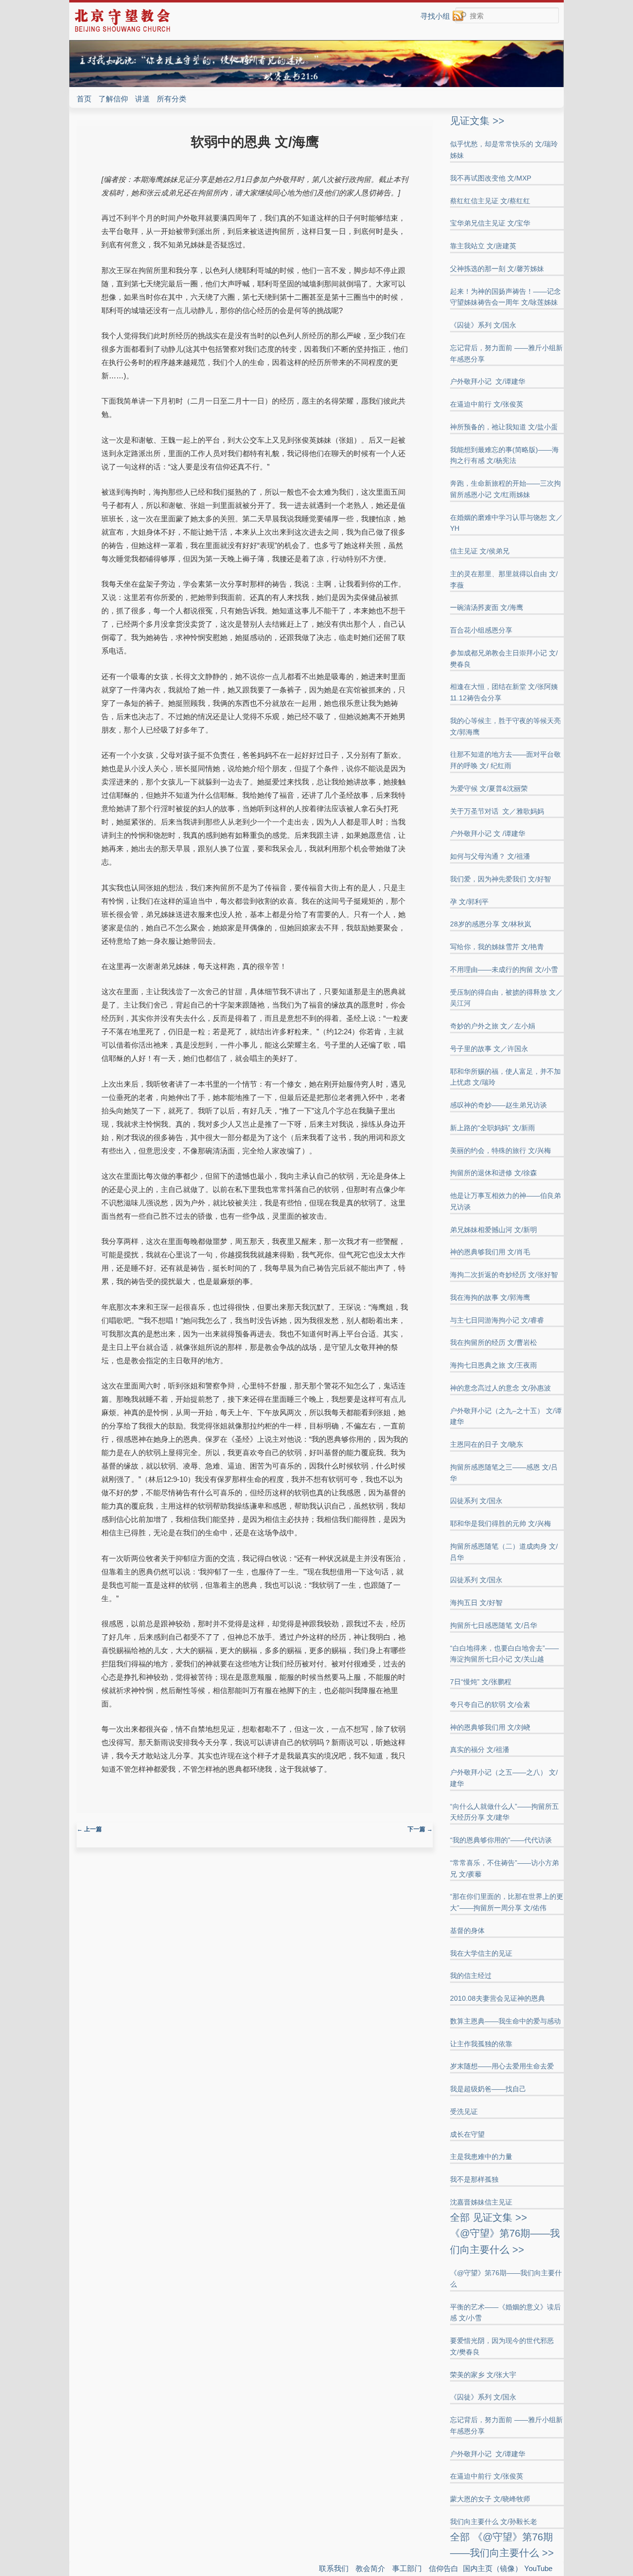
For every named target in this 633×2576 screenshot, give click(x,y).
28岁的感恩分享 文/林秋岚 (491, 924)
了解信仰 (113, 99)
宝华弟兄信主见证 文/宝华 (490, 223)
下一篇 (420, 1829)
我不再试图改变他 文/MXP (491, 178)
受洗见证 (464, 2112)
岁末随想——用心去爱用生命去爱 (502, 2066)
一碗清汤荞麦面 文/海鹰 (487, 607)
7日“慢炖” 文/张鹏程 (481, 1682)
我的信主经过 (471, 1976)
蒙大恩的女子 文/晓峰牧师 (490, 2499)
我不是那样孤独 (474, 2179)
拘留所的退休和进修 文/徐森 (494, 1173)
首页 (84, 99)
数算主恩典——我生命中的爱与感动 (505, 2021)
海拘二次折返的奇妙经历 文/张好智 (504, 1275)
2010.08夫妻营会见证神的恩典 (497, 1998)
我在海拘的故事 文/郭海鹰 (490, 1297)
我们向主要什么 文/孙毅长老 (494, 2522)
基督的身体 (467, 1931)
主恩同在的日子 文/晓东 (487, 1444)
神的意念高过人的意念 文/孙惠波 (500, 1388)
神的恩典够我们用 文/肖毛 (490, 1252)
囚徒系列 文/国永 (476, 1501)
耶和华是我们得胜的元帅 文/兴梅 (500, 1523)
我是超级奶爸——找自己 (488, 2089)
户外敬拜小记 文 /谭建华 (488, 833)
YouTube (538, 2568)
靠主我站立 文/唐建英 (483, 246)
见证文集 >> (477, 121)
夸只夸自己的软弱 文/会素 (490, 1704)
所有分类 (172, 99)
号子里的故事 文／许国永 (489, 1049)
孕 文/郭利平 (469, 902)
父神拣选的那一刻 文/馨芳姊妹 (497, 269)
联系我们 (334, 2568)
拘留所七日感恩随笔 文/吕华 (494, 1625)
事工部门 (407, 2568)
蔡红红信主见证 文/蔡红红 (490, 201)
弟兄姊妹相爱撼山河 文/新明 (494, 1230)
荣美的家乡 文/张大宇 (483, 2375)
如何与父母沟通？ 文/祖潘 (490, 856)
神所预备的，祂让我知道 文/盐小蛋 (504, 427)
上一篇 (89, 1829)
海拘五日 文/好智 (476, 1603)
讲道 (142, 99)
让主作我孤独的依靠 (481, 2044)
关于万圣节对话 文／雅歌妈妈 (497, 811)
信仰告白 (444, 2568)
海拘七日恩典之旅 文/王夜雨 (494, 1365)
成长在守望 (467, 2134)
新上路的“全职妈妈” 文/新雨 (493, 1128)
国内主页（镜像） (493, 2568)
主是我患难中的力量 (481, 2157)
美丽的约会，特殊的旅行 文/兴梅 (500, 1150)
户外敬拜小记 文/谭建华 (488, 381)
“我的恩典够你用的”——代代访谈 (501, 1840)
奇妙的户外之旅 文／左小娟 (493, 1026)
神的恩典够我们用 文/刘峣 (490, 1727)
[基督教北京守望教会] (122, 30)
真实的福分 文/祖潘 (480, 1749)
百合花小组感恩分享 (481, 630)
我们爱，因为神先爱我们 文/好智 (500, 879)
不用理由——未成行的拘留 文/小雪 (504, 969)
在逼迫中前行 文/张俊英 (487, 404)
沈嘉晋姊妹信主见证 (481, 2202)
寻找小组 (435, 16)
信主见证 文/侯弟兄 (480, 551)
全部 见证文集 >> (489, 2217)
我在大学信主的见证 (481, 1953)
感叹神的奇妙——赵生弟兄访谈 (498, 1105)
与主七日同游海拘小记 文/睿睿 (497, 1320)
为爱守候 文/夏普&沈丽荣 (489, 788)
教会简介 (370, 2568)
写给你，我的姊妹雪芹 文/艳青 (497, 947)
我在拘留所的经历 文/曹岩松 (494, 1342)
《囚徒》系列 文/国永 (483, 325)
